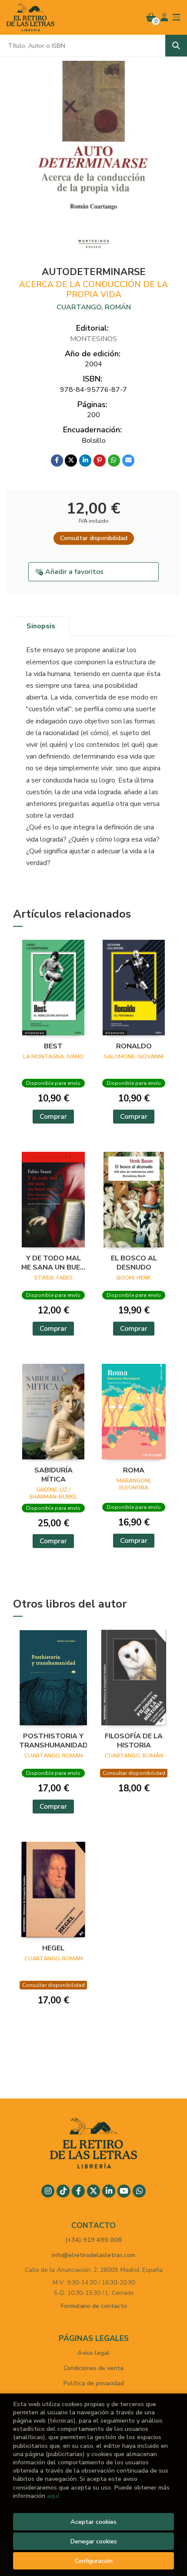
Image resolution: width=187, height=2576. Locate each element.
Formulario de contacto (94, 2306)
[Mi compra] (151, 17)
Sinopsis (41, 626)
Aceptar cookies (93, 2522)
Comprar (53, 1117)
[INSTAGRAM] (48, 2191)
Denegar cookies (93, 2541)
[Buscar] (176, 46)
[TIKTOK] (63, 2191)
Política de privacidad (93, 2383)
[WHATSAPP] (139, 2191)
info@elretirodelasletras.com (93, 2255)
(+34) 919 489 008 (93, 2240)
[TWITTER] (93, 2191)
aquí (53, 2496)
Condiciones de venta (93, 2368)
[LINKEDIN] (109, 2191)
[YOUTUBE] (124, 2191)
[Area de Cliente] (164, 17)
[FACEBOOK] (78, 2191)
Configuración (94, 2561)
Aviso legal (93, 2353)
